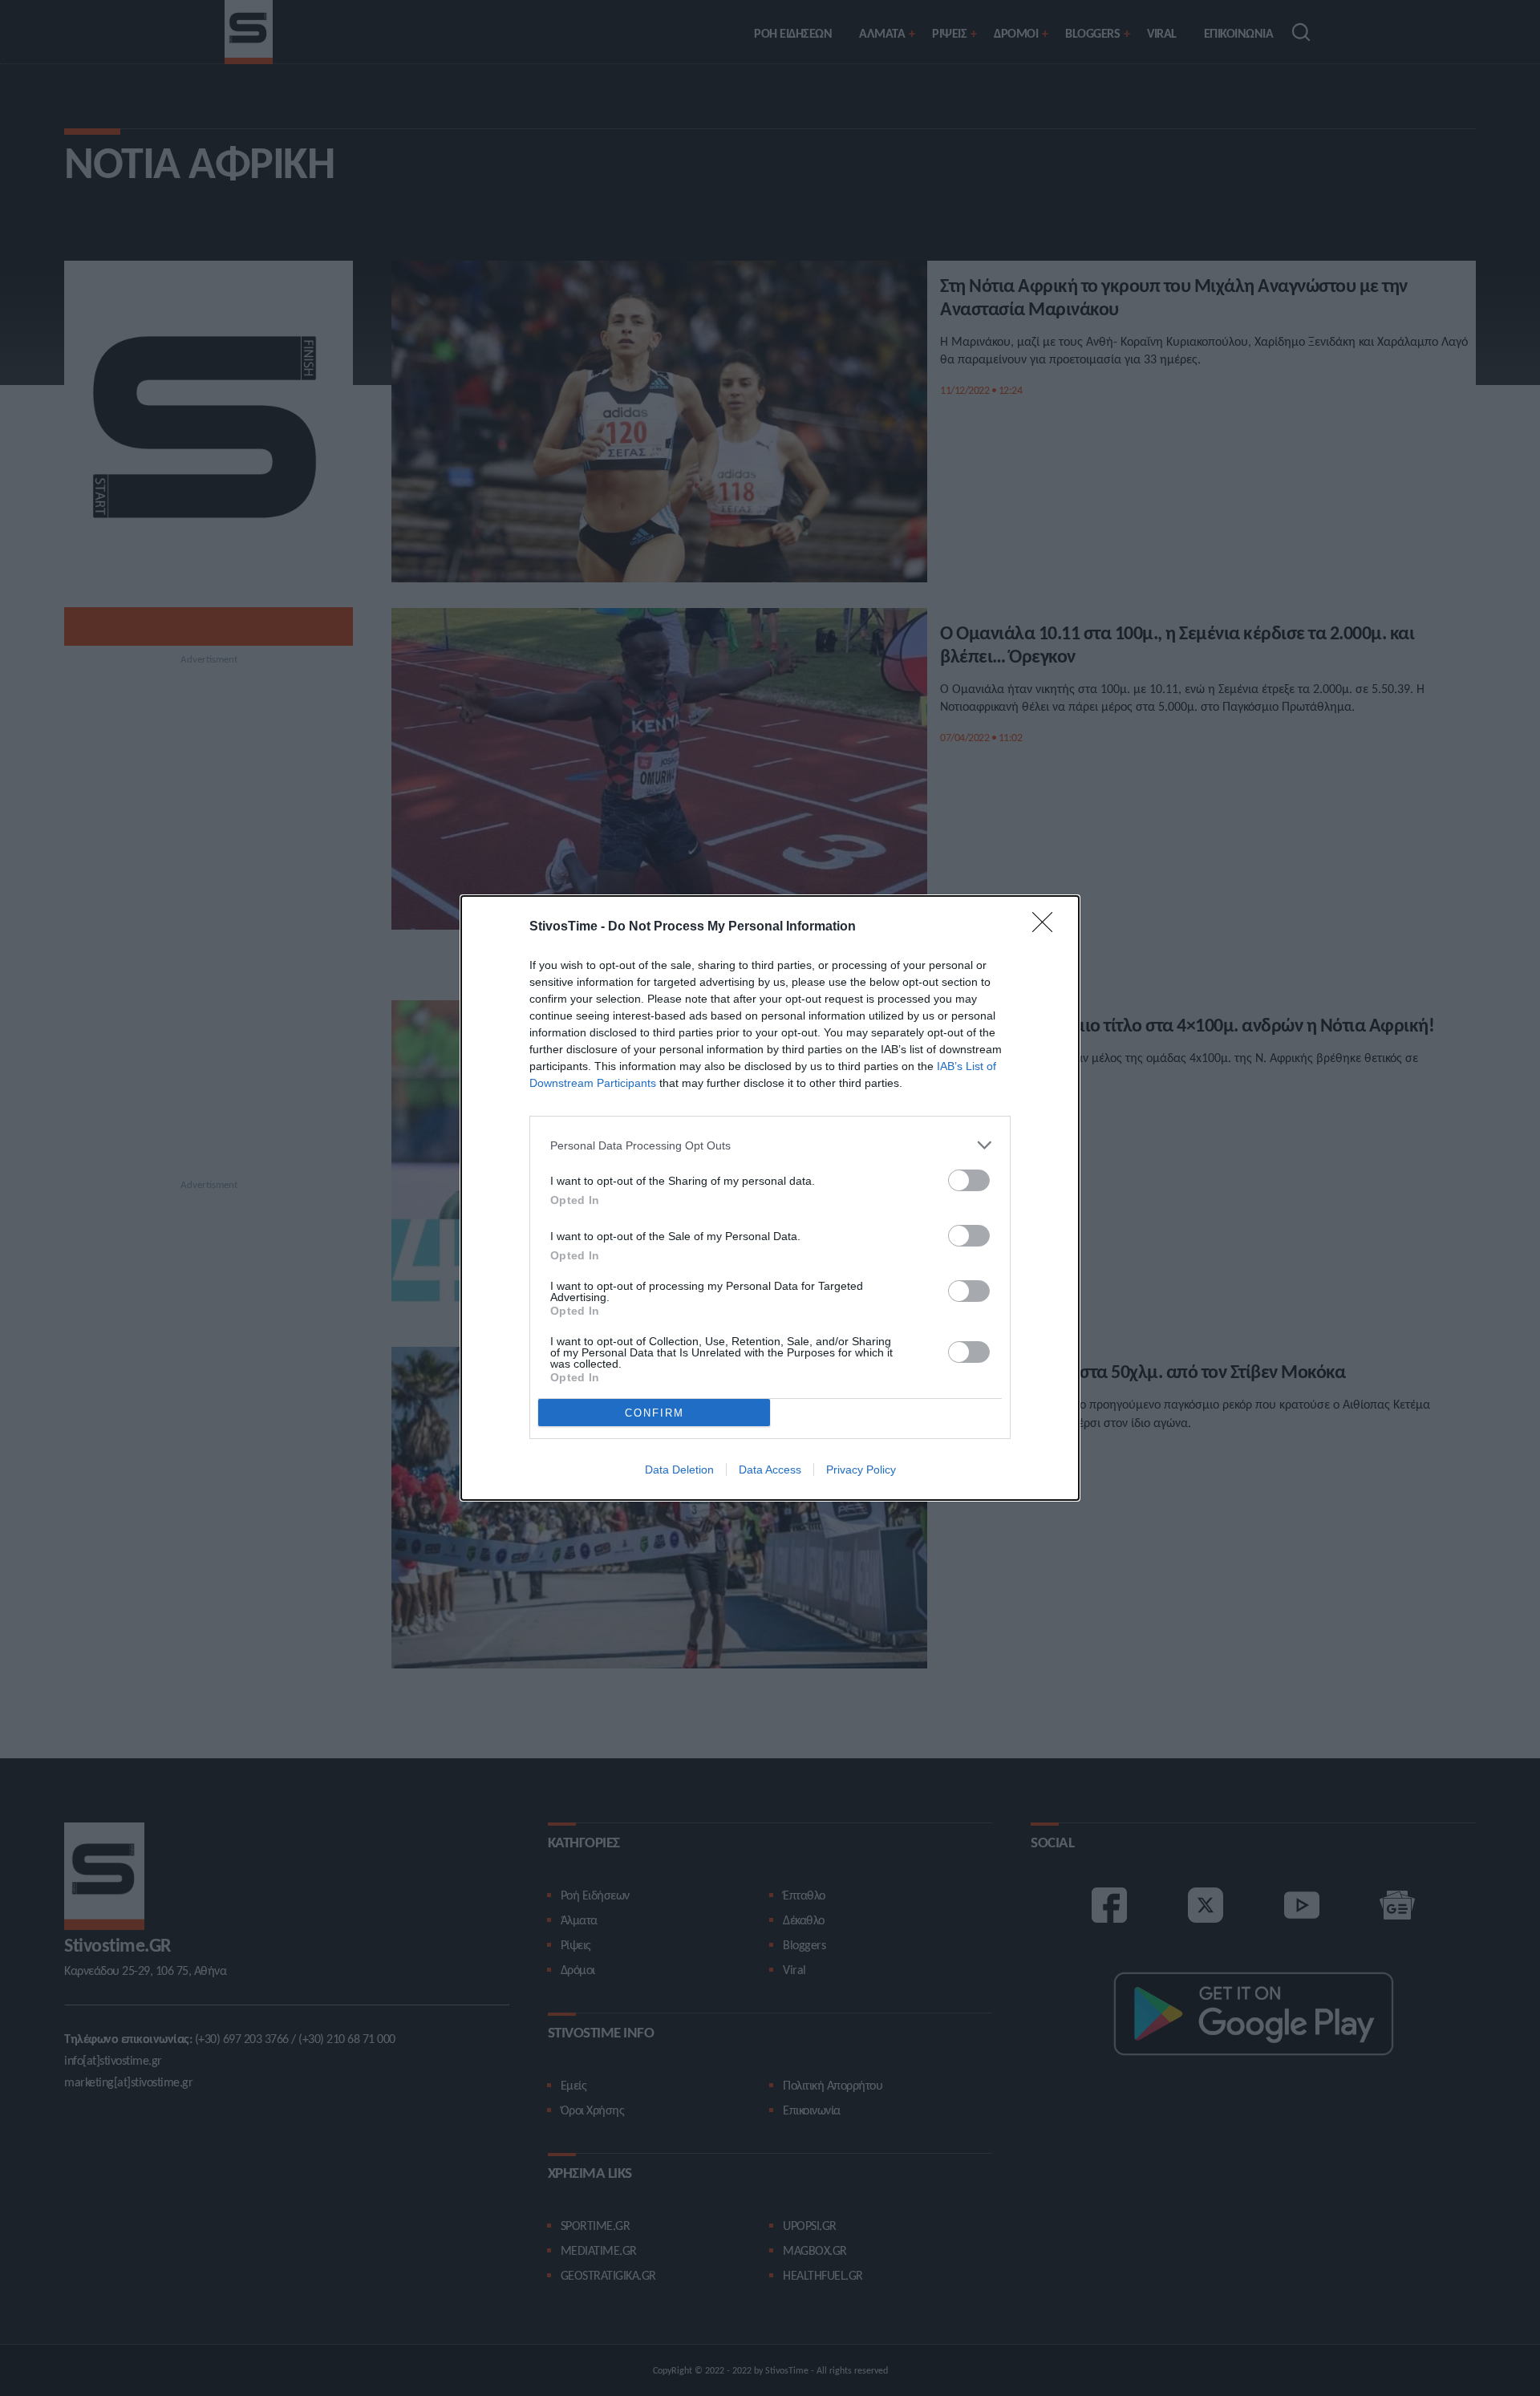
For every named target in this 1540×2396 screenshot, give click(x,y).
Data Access (770, 1470)
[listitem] (770, 1145)
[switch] (969, 1180)
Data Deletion (679, 1470)
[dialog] (770, 1198)
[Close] (1048, 927)
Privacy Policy (861, 1470)
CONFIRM (654, 1413)
